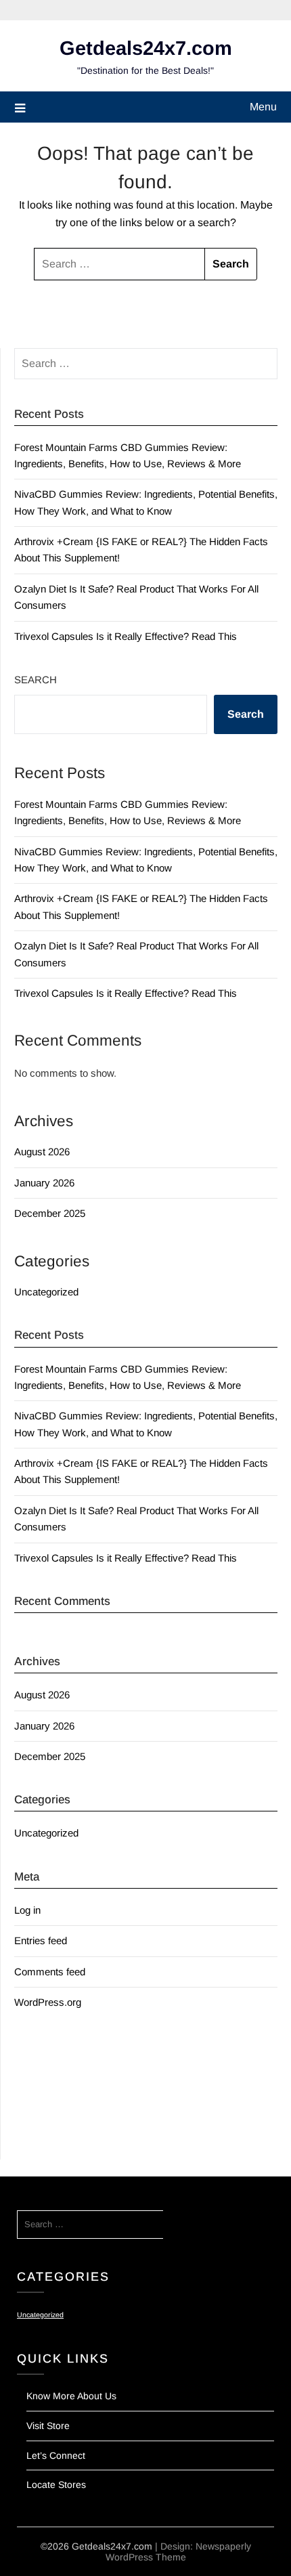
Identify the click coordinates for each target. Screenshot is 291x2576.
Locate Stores (56, 2485)
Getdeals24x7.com (146, 48)
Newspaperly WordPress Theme (178, 2552)
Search (36, 680)
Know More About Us (71, 2396)
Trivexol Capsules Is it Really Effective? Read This (126, 636)
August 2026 (42, 1152)
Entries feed (41, 1940)
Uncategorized (46, 1292)
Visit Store (48, 2426)
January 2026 (44, 1183)
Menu (263, 107)
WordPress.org (48, 2002)
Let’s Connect (56, 2455)
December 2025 (50, 1213)
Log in (27, 1910)
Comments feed (50, 1972)
